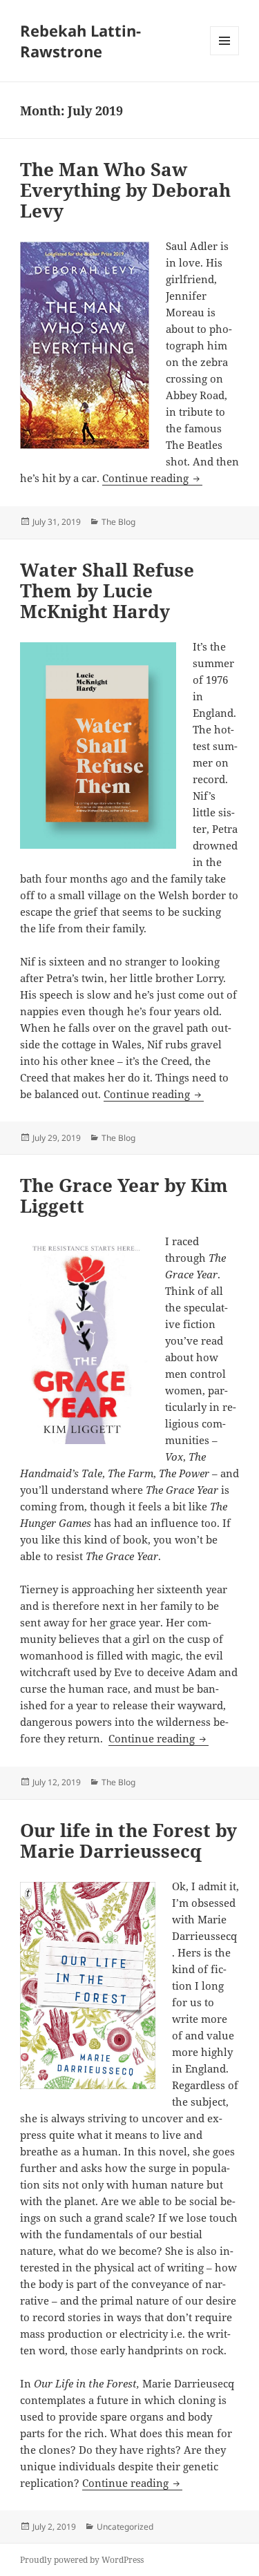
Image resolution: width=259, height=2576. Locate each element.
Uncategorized (125, 2527)
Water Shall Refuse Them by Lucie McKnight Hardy (107, 590)
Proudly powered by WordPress (82, 2560)
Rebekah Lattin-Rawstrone (80, 41)
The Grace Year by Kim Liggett (124, 1195)
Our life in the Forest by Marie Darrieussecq (128, 1840)
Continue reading (152, 478)
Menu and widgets (225, 55)
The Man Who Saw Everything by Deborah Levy (125, 190)
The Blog (118, 522)
